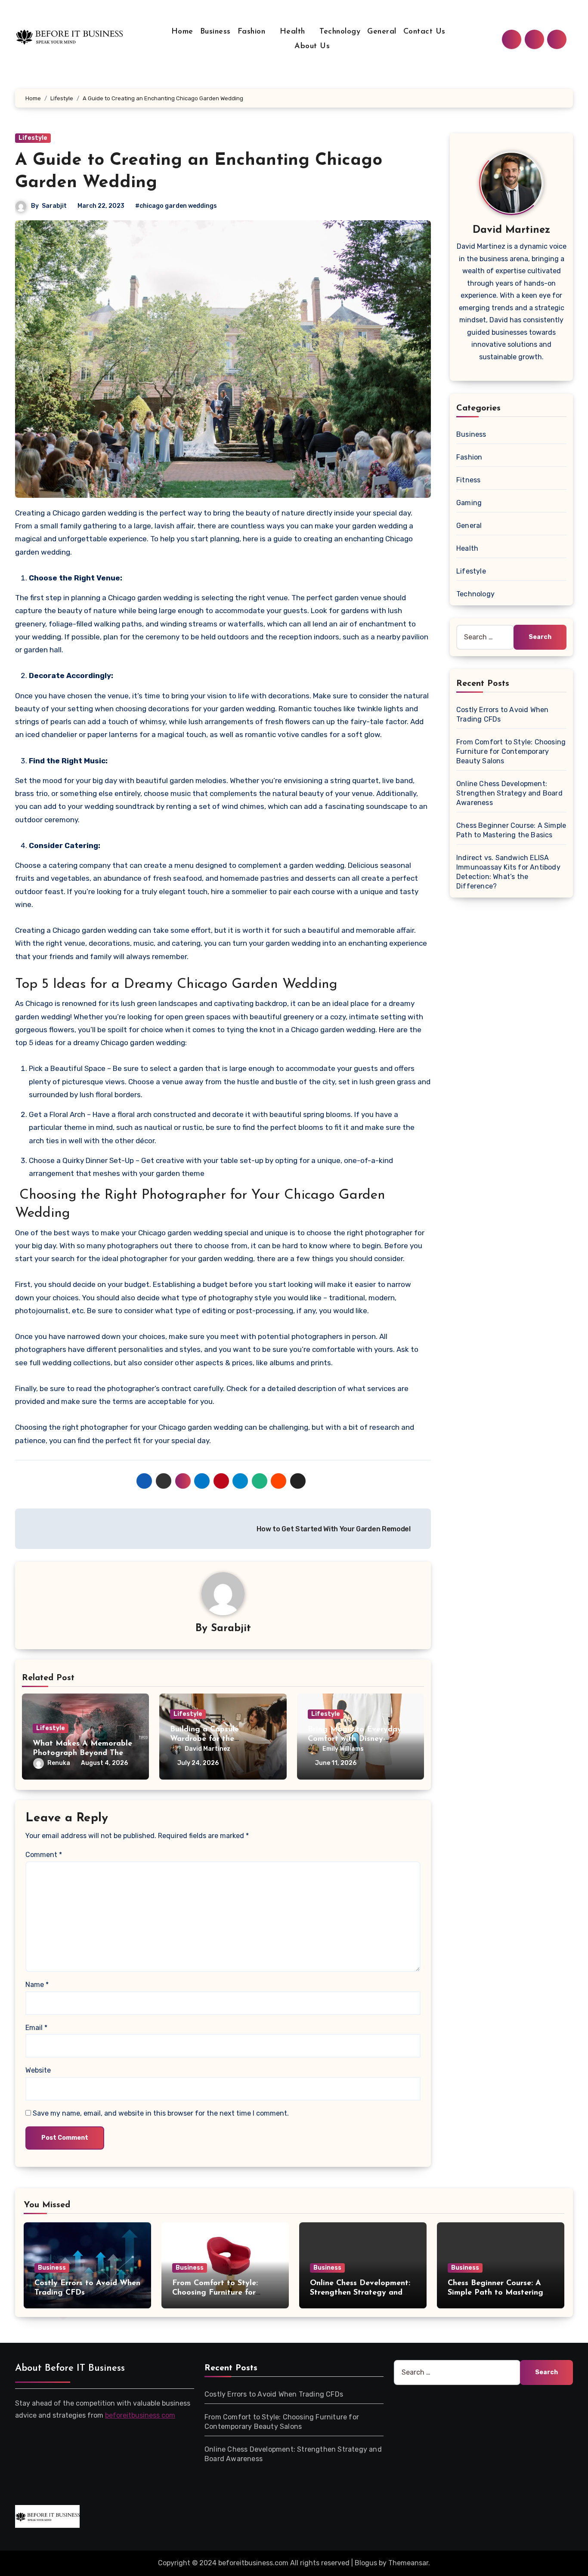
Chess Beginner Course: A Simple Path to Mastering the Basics (495, 2293)
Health (294, 32)
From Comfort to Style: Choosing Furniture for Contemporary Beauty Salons (511, 751)
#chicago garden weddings (176, 206)
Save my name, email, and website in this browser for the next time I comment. (161, 2113)
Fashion (253, 32)
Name (37, 1985)
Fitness (468, 480)
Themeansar (408, 2563)
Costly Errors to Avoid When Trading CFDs (274, 2394)
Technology (340, 32)
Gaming (469, 503)
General (382, 32)
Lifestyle (33, 138)
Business (215, 32)
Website (38, 2070)
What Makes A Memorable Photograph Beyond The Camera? (82, 1753)
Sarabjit (54, 206)
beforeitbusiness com (140, 2415)
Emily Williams (343, 1749)
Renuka (59, 1763)
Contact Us (426, 32)
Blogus (366, 2563)
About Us (312, 46)
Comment (44, 1855)
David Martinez (207, 1749)
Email (36, 2028)
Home (182, 32)
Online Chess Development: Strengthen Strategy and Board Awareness (509, 793)
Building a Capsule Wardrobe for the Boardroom (204, 1739)
